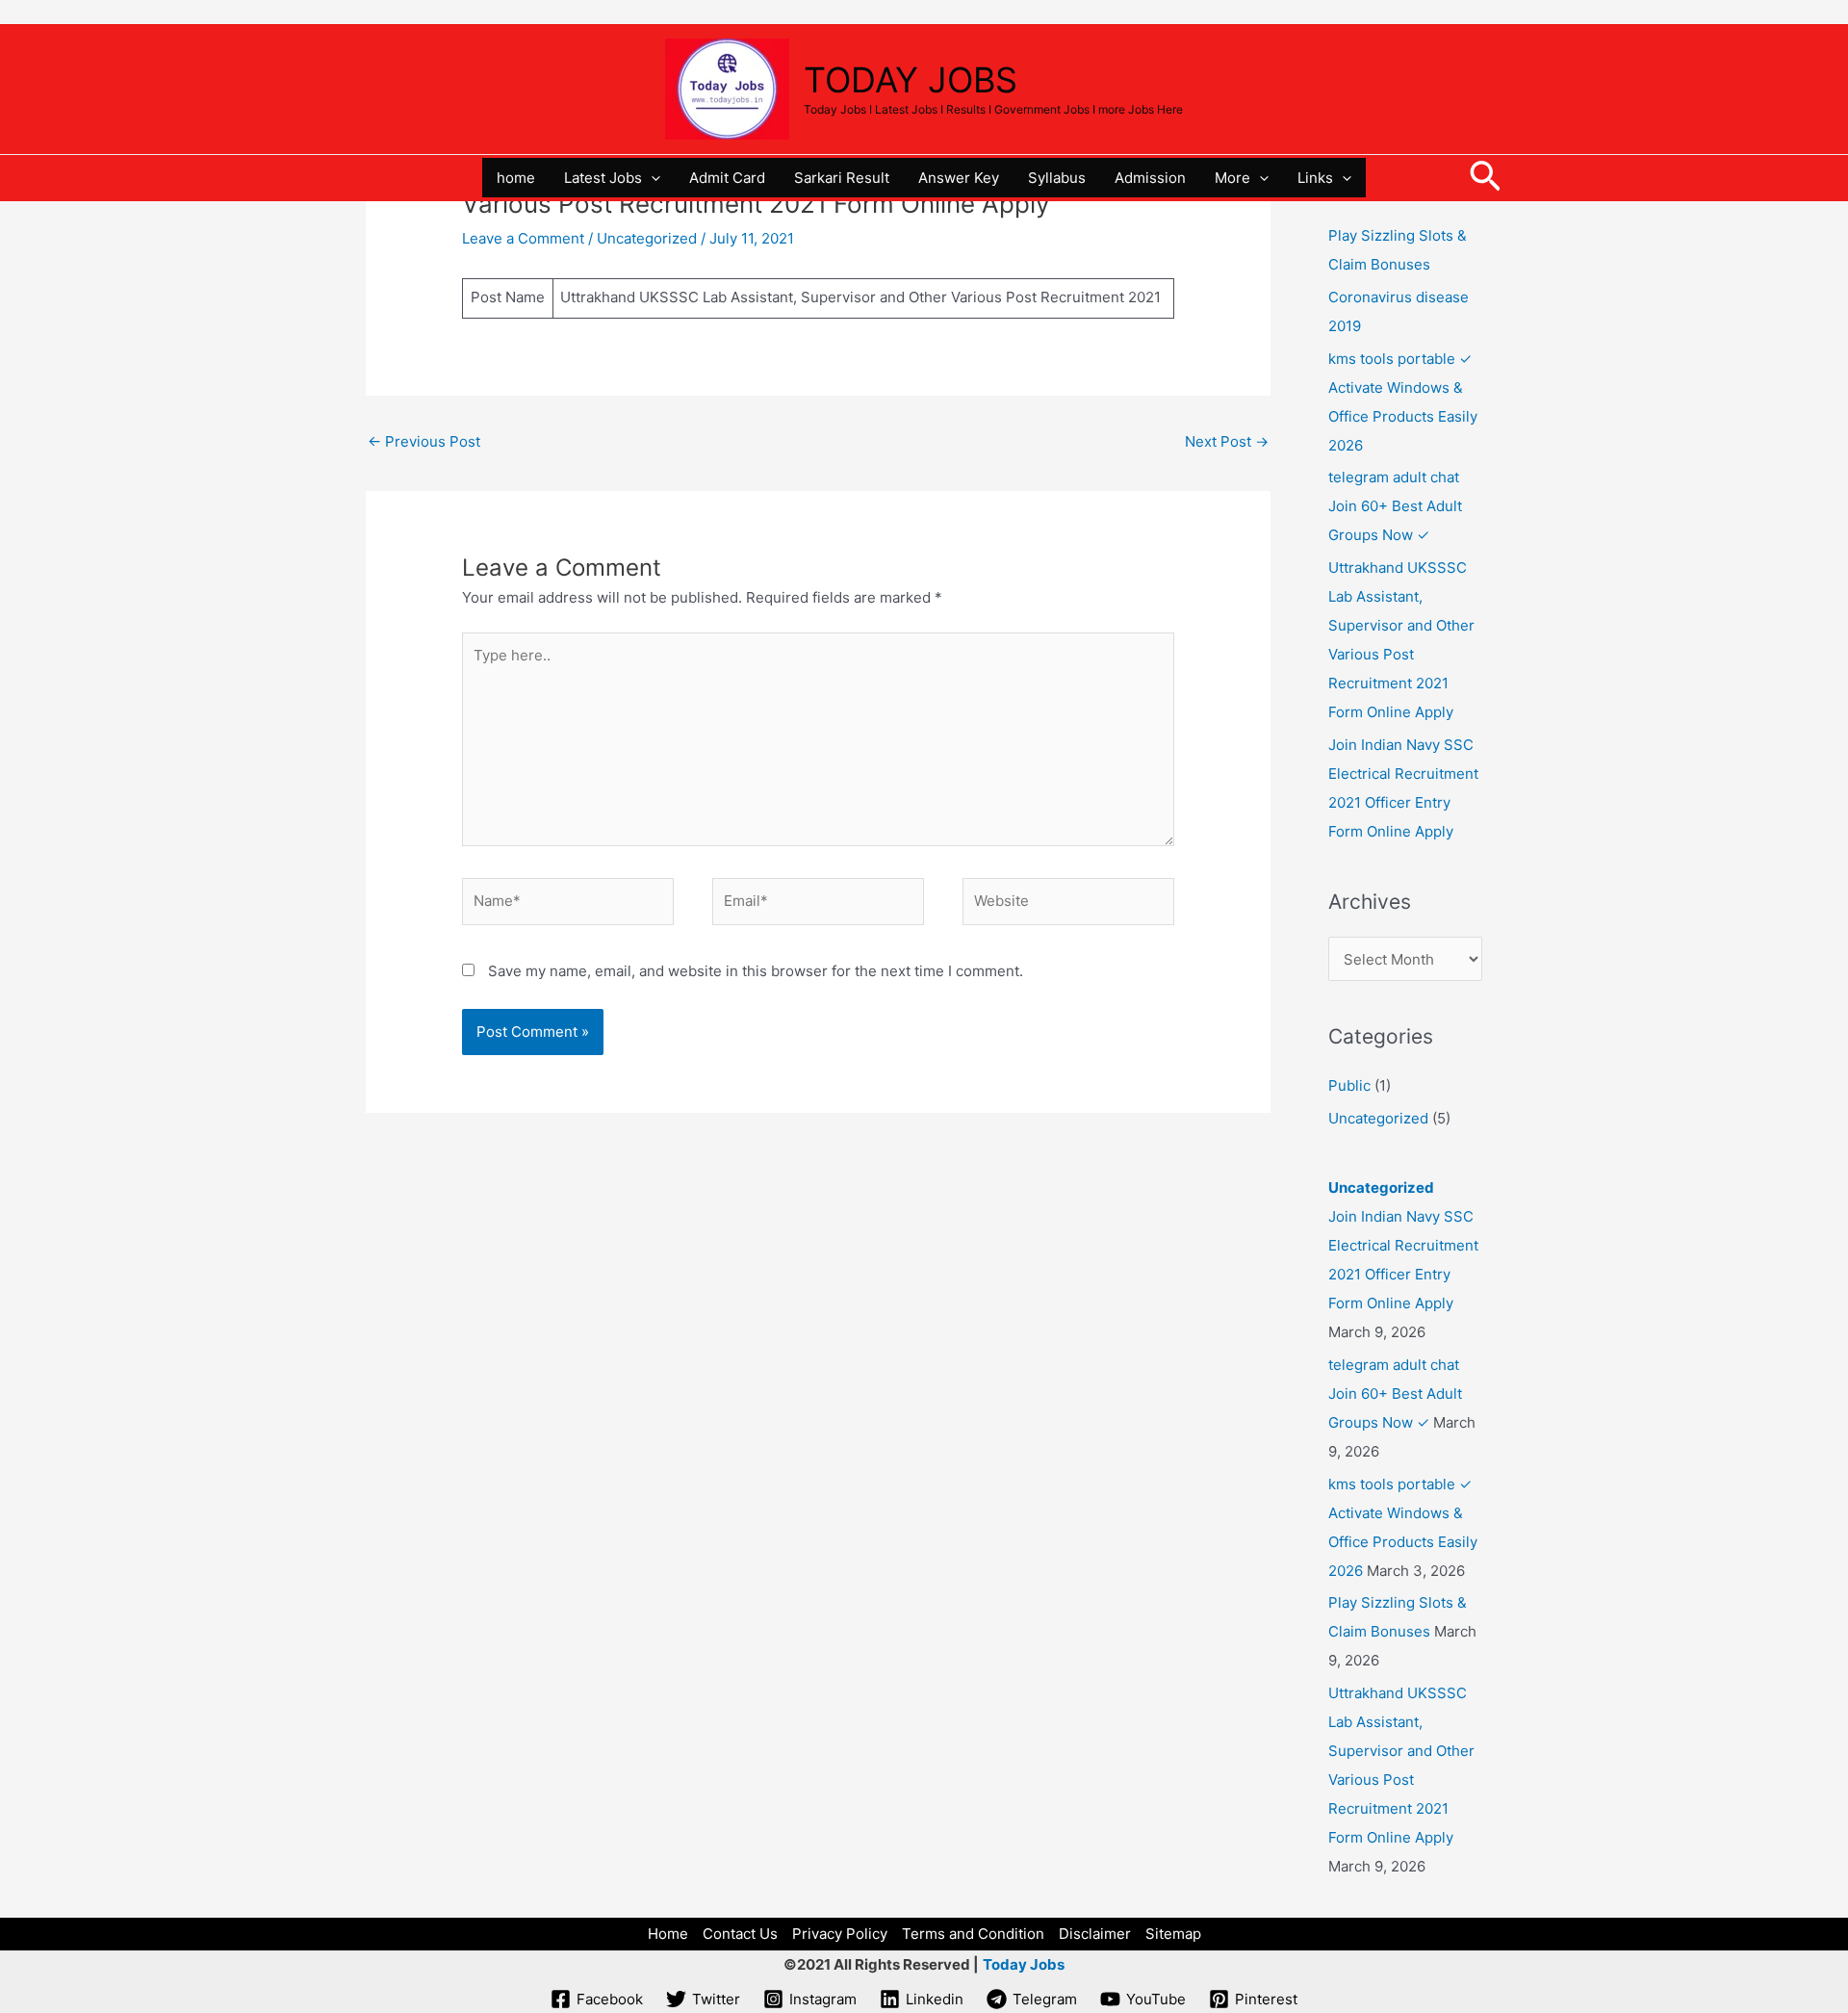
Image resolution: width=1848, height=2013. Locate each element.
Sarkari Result (842, 178)
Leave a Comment (523, 238)
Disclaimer (1095, 1934)
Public (1349, 1085)
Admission (1150, 178)
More (1232, 178)
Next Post (1227, 441)
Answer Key (959, 178)
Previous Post (424, 441)
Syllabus (1057, 178)
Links (1315, 178)
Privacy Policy (840, 1934)
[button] (651, 178)
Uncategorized (647, 238)
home (516, 178)
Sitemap (1173, 1934)
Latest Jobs (603, 178)
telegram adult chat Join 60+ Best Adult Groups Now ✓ (1395, 506)
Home (668, 1934)
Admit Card (727, 178)
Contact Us (740, 1934)
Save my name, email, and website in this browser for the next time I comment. (756, 971)
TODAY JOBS (911, 80)
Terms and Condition (973, 1934)
